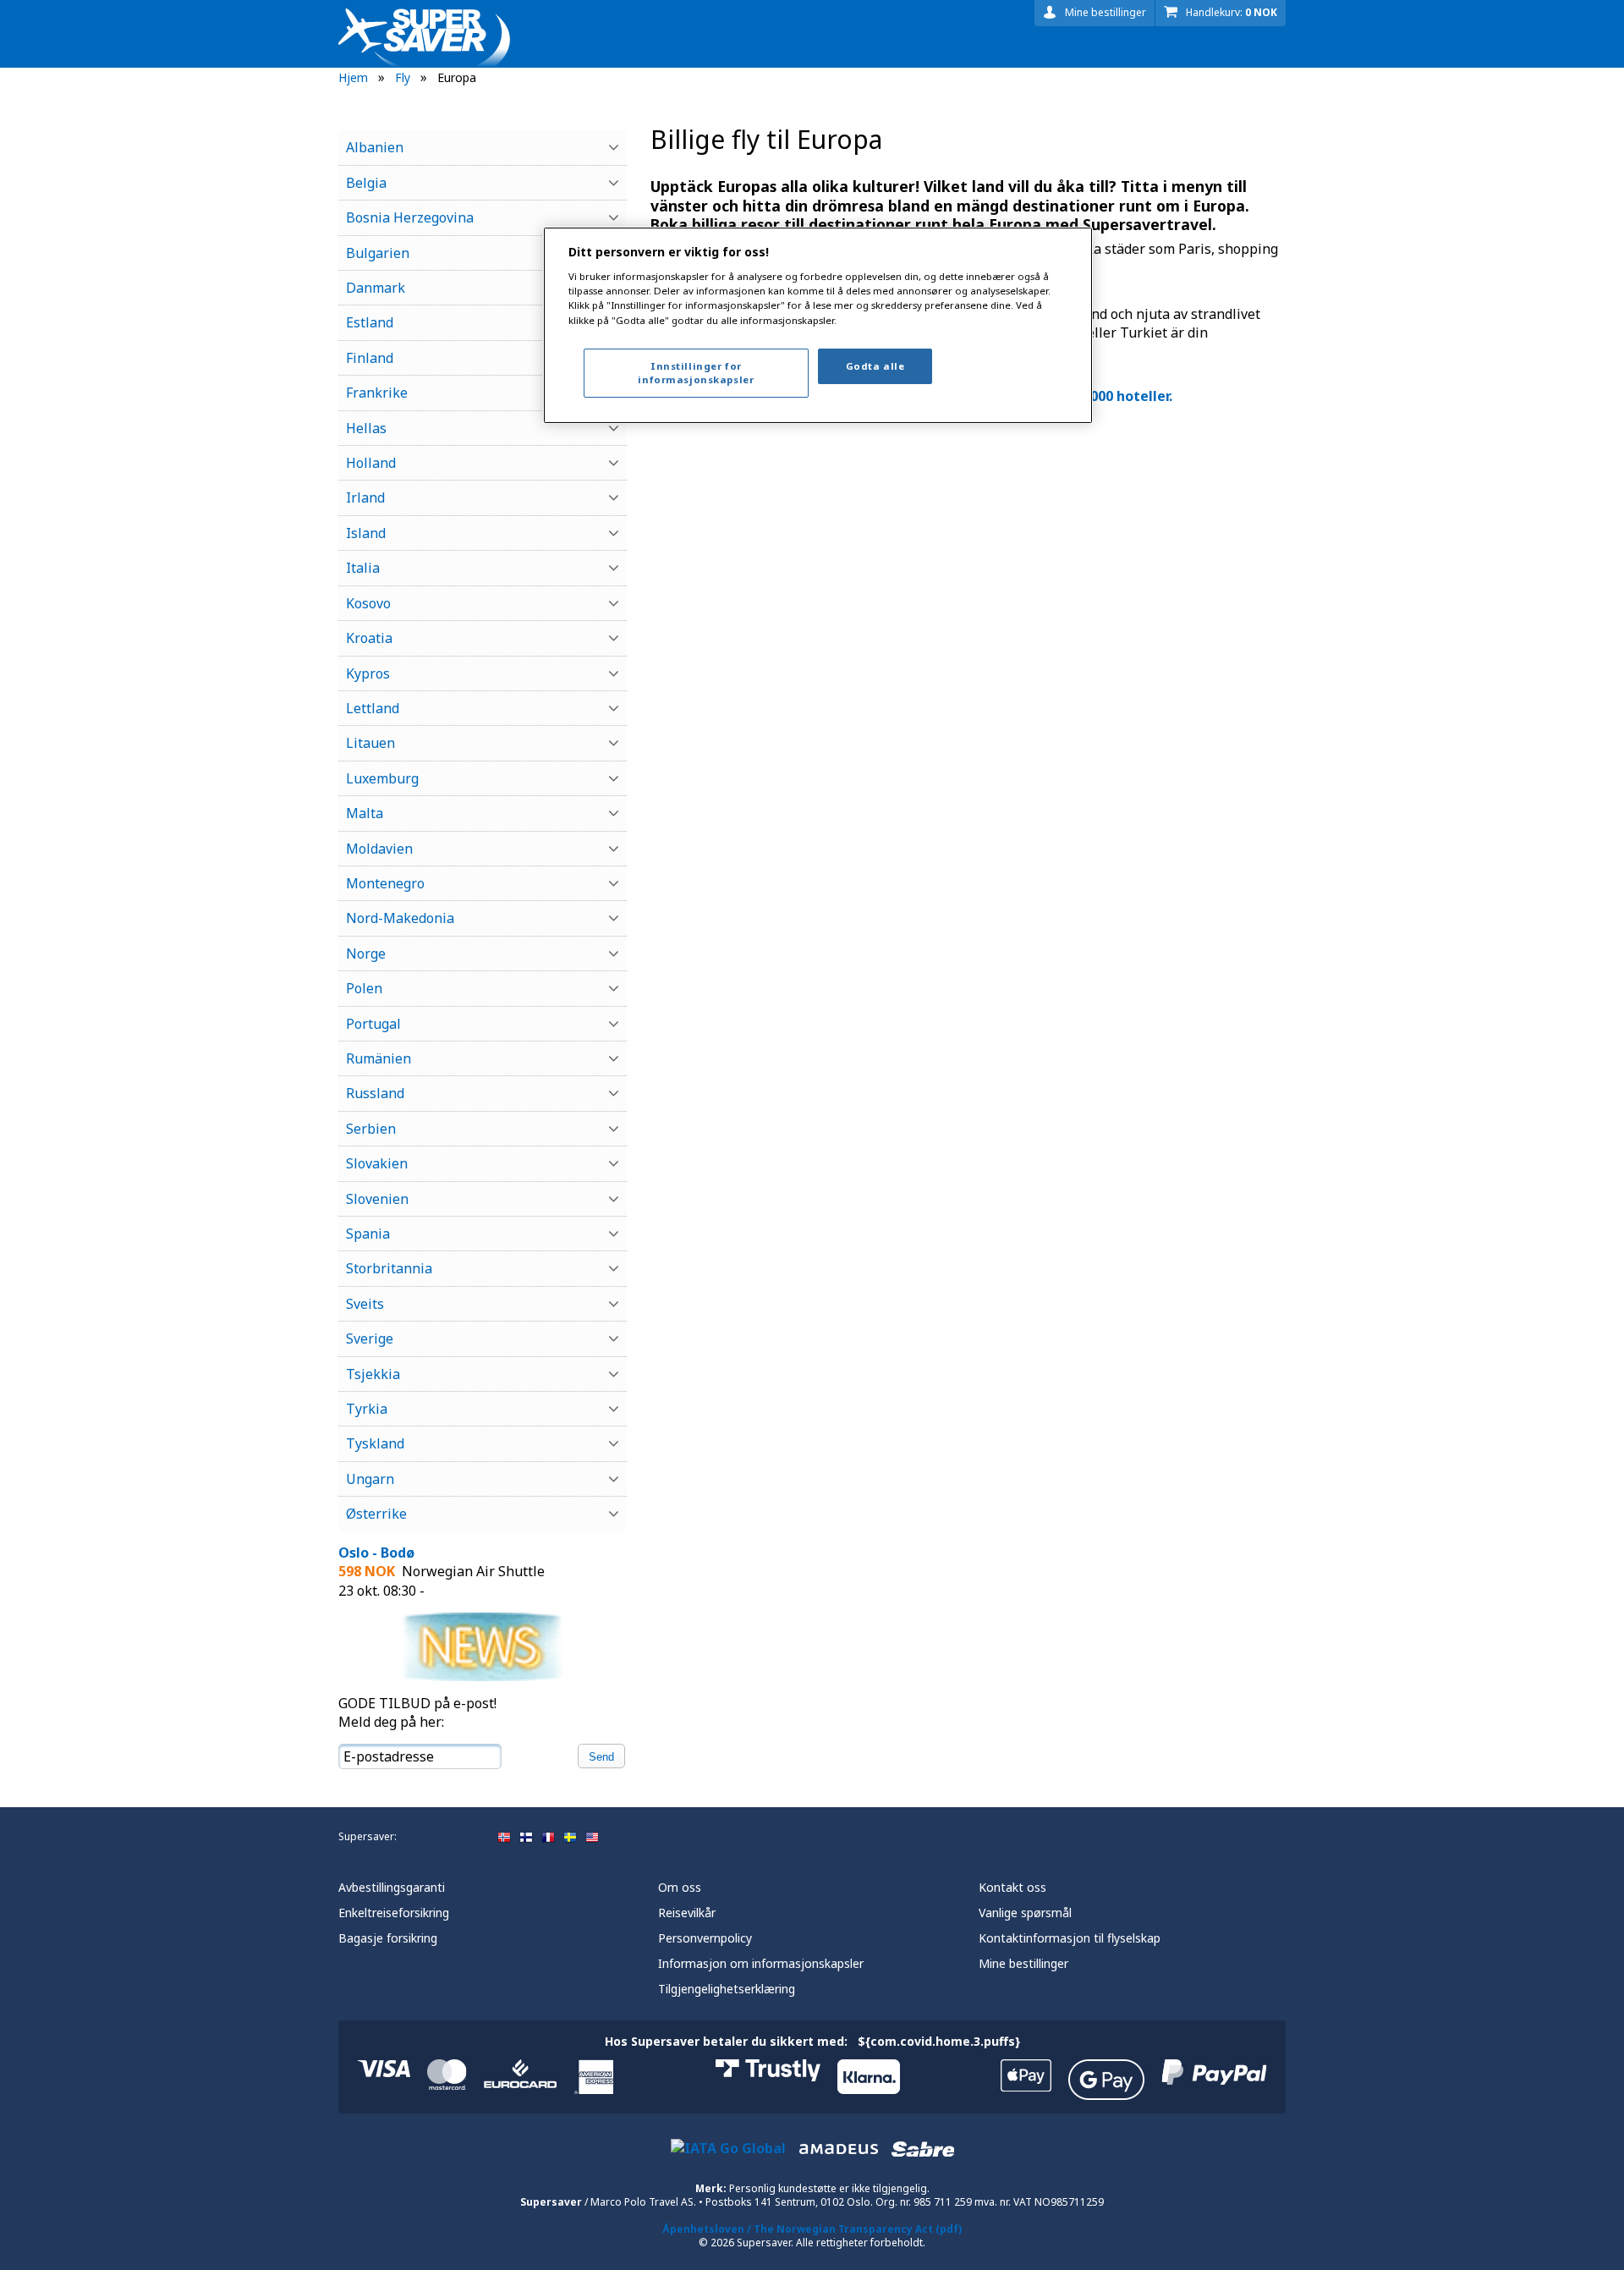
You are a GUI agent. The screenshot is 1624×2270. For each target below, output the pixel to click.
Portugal (373, 1024)
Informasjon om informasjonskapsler (761, 1963)
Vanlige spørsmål (1025, 1913)
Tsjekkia (373, 1374)
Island (366, 533)
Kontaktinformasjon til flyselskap (1070, 1938)
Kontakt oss (1012, 1887)
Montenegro (385, 883)
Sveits (365, 1304)
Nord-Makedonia (400, 918)
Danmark (376, 288)
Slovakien (377, 1163)
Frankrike (377, 393)
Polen (364, 988)
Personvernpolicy (705, 1938)
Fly (403, 77)
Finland (370, 358)
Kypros (368, 673)
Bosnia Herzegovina (410, 217)
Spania (368, 1234)
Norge (366, 954)
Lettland (373, 708)
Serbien (371, 1129)
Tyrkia (367, 1409)
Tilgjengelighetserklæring (727, 1989)
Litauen (370, 743)
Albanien (375, 147)
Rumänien (379, 1058)
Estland (370, 322)
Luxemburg (382, 778)
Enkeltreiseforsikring (394, 1913)
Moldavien (379, 849)
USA (592, 1838)
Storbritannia (389, 1268)
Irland (365, 497)
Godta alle (875, 366)
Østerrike (376, 1514)
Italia (363, 568)
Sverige (370, 1338)
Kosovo (368, 603)
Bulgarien (378, 253)
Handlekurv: (1232, 12)
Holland (371, 463)
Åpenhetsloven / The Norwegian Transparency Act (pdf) (812, 2229)
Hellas (366, 428)
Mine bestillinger (1106, 12)
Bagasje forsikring (388, 1938)
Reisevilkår (687, 1913)
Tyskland (375, 1443)
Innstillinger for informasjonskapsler (696, 373)
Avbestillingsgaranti (392, 1887)
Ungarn (370, 1479)
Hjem (353, 77)
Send (601, 1757)
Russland (375, 1093)
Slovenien (377, 1199)
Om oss (680, 1887)
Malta (365, 813)
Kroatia (369, 638)
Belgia (366, 183)
